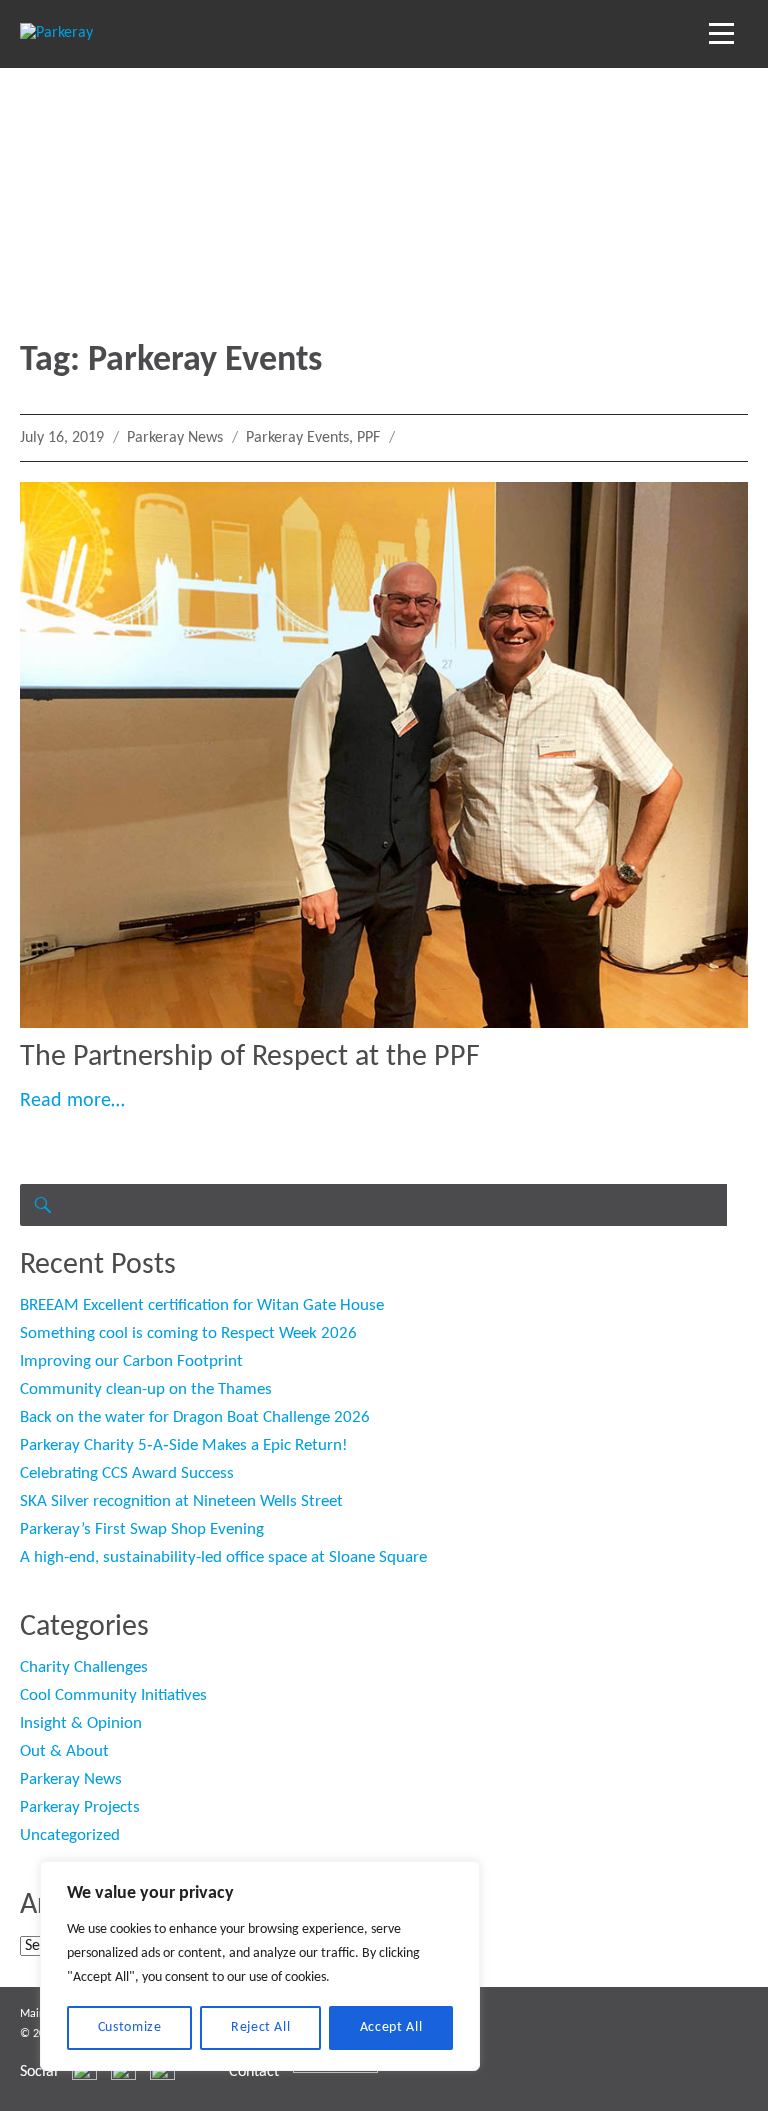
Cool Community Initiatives (113, 1695)
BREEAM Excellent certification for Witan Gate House (202, 1305)
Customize (130, 2027)
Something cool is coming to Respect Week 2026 (188, 1333)
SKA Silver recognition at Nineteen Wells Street (181, 1501)
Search (41, 1205)
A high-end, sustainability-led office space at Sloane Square (223, 1557)
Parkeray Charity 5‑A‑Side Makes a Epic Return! (184, 1445)
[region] (260, 1966)
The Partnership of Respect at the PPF (250, 1057)
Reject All (261, 2027)
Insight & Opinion (81, 1723)
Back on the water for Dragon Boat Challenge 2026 (195, 1417)
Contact (254, 2072)
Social (39, 2072)
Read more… (72, 1101)
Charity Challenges (84, 1667)
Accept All (391, 2027)
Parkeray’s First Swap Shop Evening (142, 1529)
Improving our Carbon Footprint (131, 1361)
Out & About (64, 1751)
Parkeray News (175, 438)
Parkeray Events (297, 438)
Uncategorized (70, 1835)
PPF (368, 438)
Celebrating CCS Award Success (127, 1473)
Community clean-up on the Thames (146, 1389)
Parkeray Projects (80, 1807)
